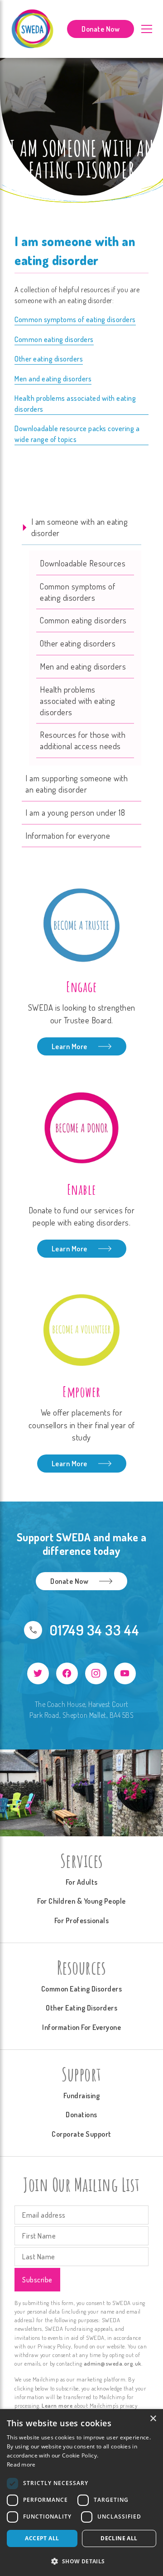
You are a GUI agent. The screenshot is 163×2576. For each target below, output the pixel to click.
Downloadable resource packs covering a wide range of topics (77, 434)
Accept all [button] (42, 2538)
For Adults (82, 1882)
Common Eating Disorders (82, 1989)
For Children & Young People (81, 1901)
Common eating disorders (54, 339)
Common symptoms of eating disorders (75, 319)
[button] (81, 2561)
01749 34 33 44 (94, 1630)
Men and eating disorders (53, 379)
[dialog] (81, 2493)
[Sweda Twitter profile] (38, 1673)
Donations (81, 2115)
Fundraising (82, 2096)
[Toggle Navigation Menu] (147, 29)
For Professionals (82, 1920)
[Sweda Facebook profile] (67, 1673)
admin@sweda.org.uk (113, 2363)
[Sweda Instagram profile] (96, 1673)
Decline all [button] (119, 2538)
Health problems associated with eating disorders (75, 404)
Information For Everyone (81, 2027)
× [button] (153, 2419)
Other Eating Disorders (81, 2008)
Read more (21, 2464)
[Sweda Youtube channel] (125, 1673)
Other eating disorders (49, 359)
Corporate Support (81, 2134)
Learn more (57, 2405)
